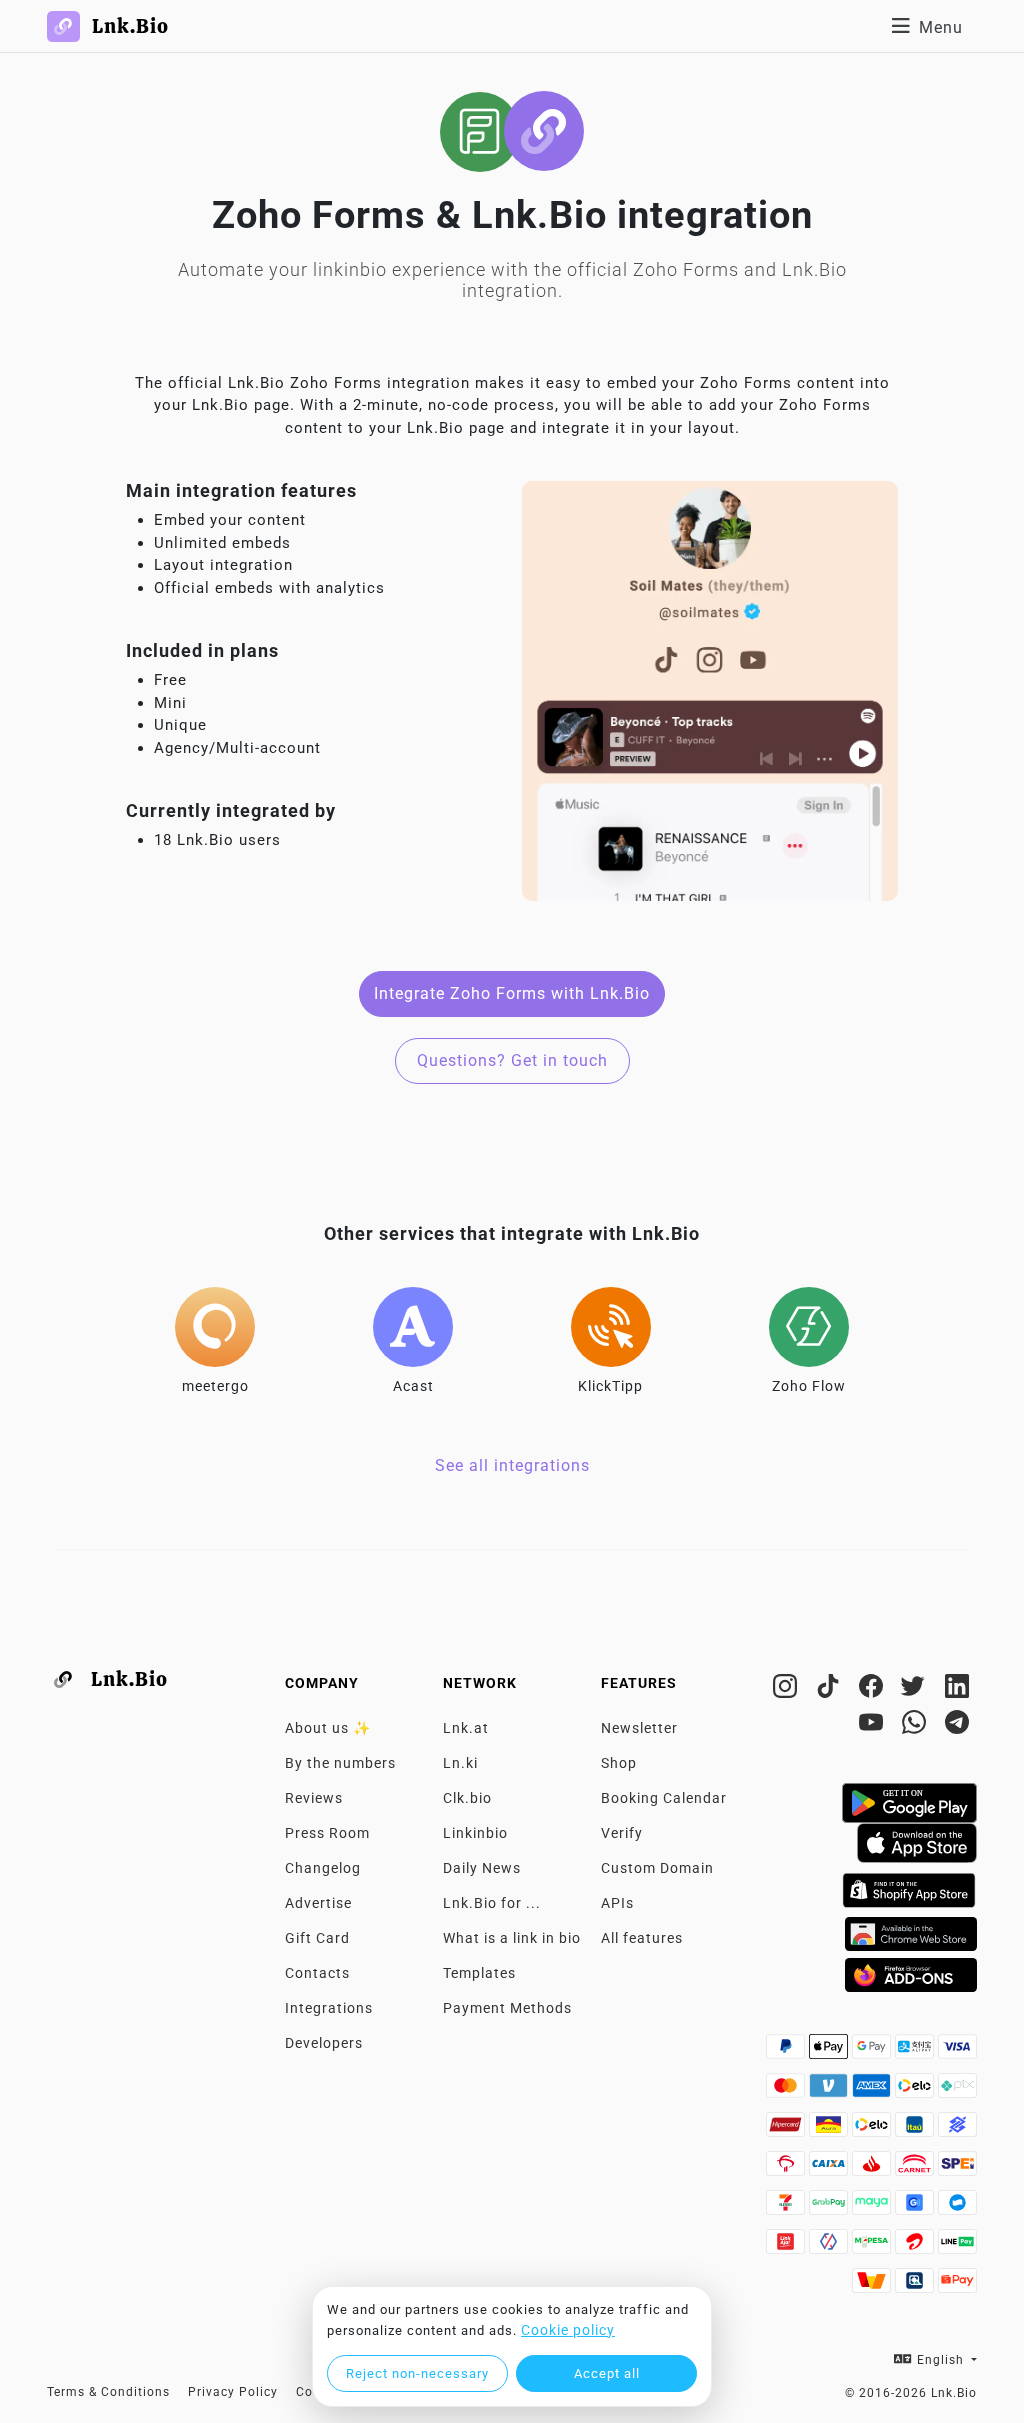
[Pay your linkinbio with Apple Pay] (830, 2052)
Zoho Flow (809, 1386)
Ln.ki (460, 1763)
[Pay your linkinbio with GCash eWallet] (916, 2208)
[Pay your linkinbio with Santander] (873, 2169)
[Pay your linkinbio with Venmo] (830, 2091)
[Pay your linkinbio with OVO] (830, 2247)
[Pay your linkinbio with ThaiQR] (916, 2286)
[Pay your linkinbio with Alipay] (916, 2052)
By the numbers (340, 1763)
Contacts (317, 1973)
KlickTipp (610, 1386)
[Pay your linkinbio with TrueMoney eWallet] (873, 2286)
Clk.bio (467, 1798)
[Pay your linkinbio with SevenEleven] (787, 2208)
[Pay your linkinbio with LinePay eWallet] (957, 2247)
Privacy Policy (233, 2392)
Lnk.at (466, 1728)
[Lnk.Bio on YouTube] (873, 1726)
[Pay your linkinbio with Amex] (873, 2091)
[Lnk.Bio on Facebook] (873, 1690)
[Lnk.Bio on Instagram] (787, 1690)
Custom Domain (657, 1868)
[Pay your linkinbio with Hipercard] (787, 2130)
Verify (622, 1833)
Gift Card (317, 1938)
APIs (617, 1903)
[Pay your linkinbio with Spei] (957, 2169)
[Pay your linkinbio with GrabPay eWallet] (830, 2208)
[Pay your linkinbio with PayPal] (787, 2052)
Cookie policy (568, 2330)
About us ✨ (328, 1728)
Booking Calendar (664, 1798)
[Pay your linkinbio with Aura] (830, 2130)
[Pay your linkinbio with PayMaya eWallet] (873, 2208)
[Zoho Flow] (809, 1327)
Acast (413, 1386)
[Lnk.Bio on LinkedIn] (957, 1690)
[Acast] (413, 1327)
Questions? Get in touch (512, 1060)
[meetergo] (215, 1327)
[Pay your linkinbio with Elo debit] (873, 2130)
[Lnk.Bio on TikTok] (830, 1690)
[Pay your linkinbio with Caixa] (830, 2169)
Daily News (482, 1868)
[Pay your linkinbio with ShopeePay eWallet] (957, 2286)
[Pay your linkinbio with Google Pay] (873, 2052)
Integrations (329, 2008)
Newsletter (639, 1728)
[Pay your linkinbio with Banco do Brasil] (957, 2130)
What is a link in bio (512, 1938)
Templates (479, 1973)
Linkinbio (475, 1833)
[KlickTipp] (611, 1327)
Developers (324, 2043)
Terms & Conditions (108, 2392)
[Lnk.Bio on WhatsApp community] (916, 1726)
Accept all (607, 2373)
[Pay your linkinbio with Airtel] (916, 2247)
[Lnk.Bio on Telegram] (957, 1726)
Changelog (323, 1868)
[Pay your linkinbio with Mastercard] (787, 2091)
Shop (619, 1763)
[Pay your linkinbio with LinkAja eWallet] (787, 2247)
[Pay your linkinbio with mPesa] (873, 2247)
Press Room (327, 1833)
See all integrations (512, 1465)
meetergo (215, 1386)
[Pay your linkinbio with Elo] (916, 2091)
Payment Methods (507, 2008)
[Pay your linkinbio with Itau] (916, 2130)
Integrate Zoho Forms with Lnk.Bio (512, 993)
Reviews (314, 1798)
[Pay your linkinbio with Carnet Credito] (916, 2169)
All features (642, 1938)
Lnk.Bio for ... (492, 1903)
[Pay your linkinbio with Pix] (957, 2091)
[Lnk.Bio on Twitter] (916, 1690)
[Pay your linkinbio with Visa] (957, 2052)
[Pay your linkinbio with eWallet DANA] (957, 2208)
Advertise (318, 1903)
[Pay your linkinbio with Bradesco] (787, 2169)
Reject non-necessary (417, 2373)
